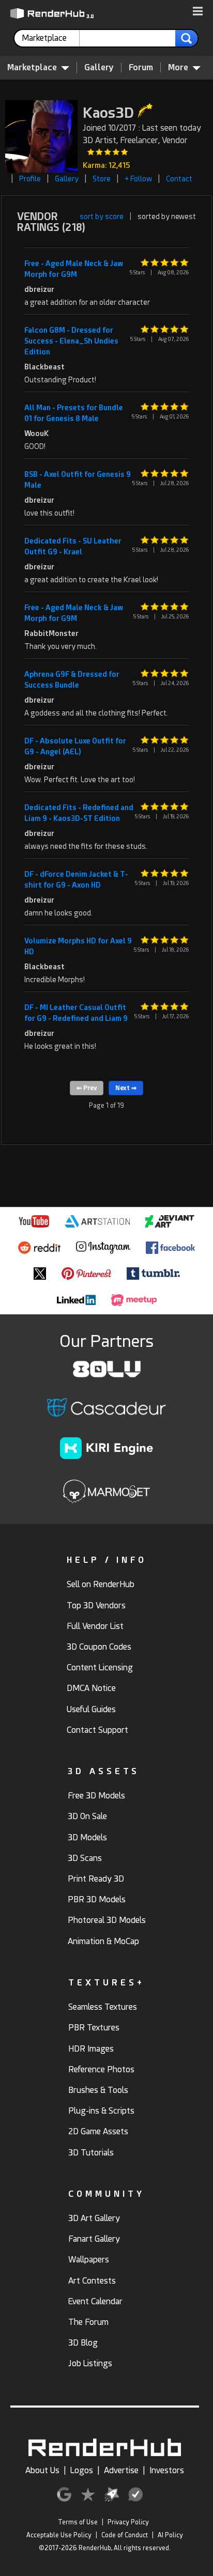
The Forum (88, 2322)
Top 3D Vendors (96, 1605)
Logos (82, 2470)
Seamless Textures (103, 2007)
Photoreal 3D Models (107, 1920)
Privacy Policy (128, 2522)
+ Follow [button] (138, 179)
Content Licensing (100, 1667)
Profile (30, 179)
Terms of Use (78, 2522)
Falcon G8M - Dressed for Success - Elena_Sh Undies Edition (71, 341)
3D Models (87, 1837)
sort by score (102, 216)
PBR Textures (94, 2028)
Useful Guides (91, 1709)
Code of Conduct (125, 2535)
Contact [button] (179, 179)
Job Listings (90, 2363)
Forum (141, 67)
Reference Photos (101, 2069)
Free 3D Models (96, 1796)
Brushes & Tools (98, 2090)
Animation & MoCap (103, 1941)
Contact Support (97, 1730)
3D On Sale (87, 1816)
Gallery (99, 67)
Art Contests (92, 2281)
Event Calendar (95, 2301)
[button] (198, 12)
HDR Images (91, 2049)
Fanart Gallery (94, 2239)
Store (102, 179)
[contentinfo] (51, 38)
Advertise (121, 2470)
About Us (42, 2470)
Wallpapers (89, 2260)
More (178, 67)
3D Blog (83, 2343)
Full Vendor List (95, 1626)
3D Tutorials (91, 2153)
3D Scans (85, 1858)
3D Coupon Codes (99, 1647)
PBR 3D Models (97, 1899)
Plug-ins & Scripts (101, 2111)
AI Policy (170, 2535)
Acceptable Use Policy (59, 2535)
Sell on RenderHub (101, 1584)
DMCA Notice (91, 1688)
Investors (167, 2470)
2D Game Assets (98, 2131)
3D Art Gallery (94, 2218)
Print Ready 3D (96, 1879)
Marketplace (32, 67)
